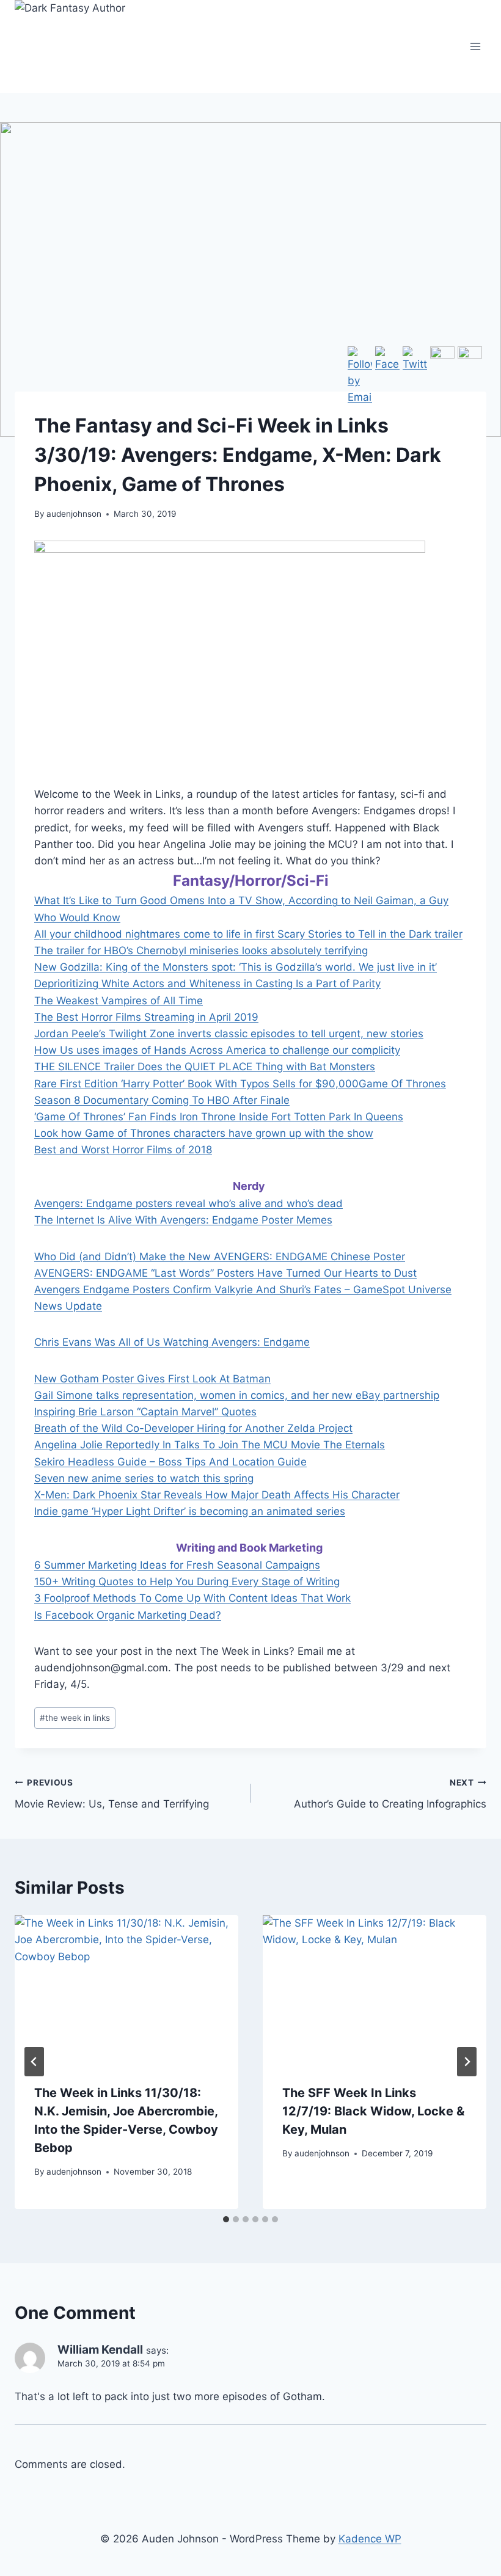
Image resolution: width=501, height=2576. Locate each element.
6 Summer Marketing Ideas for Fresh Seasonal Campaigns (177, 1565)
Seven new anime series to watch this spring (144, 1478)
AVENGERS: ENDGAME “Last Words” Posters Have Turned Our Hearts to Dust (225, 1273)
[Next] (467, 2062)
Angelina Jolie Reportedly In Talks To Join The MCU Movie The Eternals (210, 1445)
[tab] (226, 2219)
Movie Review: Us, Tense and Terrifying (112, 1794)
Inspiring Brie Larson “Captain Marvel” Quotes (145, 1412)
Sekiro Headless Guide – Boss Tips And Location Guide (170, 1462)
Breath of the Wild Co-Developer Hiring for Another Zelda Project (193, 1428)
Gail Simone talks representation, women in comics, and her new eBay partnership (237, 1395)
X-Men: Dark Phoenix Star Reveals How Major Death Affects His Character (217, 1495)
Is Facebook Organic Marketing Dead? (128, 1615)
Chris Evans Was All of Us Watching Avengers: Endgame (172, 1342)
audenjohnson (74, 514)
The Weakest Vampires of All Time (119, 1001)
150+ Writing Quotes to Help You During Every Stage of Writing (187, 1582)
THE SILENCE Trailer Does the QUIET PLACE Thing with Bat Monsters (205, 1067)
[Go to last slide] (34, 2062)
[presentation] (126, 1990)
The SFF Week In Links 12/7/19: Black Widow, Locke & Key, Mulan (373, 2111)
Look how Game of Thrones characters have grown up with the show (204, 1133)
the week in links (75, 1718)
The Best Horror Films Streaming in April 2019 (146, 1017)
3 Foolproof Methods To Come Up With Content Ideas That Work (192, 1598)
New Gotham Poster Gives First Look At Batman (152, 1379)
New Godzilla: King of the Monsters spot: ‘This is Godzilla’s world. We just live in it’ (236, 967)
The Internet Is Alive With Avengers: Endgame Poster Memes (183, 1220)
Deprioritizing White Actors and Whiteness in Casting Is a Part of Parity (207, 983)
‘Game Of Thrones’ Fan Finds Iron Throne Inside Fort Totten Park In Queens (219, 1117)
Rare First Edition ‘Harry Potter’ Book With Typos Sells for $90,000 (196, 1084)
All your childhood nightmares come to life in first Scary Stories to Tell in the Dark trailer (248, 934)
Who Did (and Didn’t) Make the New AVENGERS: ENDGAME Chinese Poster (220, 1257)
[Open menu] (475, 46)
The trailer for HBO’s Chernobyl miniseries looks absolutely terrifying (201, 950)
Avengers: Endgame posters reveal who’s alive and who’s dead (188, 1203)
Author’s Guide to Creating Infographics (390, 1794)
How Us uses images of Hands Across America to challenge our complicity (217, 1050)
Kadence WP (370, 2539)
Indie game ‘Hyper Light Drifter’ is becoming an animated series (190, 1511)
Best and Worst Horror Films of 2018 (123, 1150)
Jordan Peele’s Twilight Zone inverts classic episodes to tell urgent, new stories (229, 1034)
